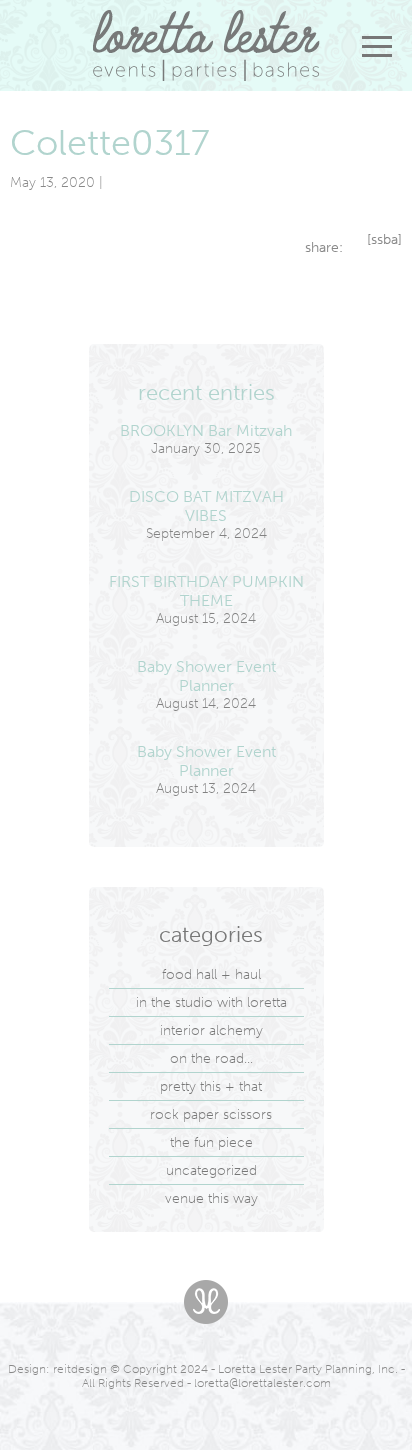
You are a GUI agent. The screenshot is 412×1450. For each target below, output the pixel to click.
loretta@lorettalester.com (262, 1383)
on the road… (211, 1058)
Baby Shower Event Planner (206, 676)
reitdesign (80, 1369)
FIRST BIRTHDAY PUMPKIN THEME (206, 591)
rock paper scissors (211, 1114)
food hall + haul (211, 974)
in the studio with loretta (211, 1002)
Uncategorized (211, 1170)
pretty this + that (211, 1086)
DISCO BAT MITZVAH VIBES (206, 506)
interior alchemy (211, 1030)
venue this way (211, 1198)
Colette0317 (110, 142)
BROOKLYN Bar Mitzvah (206, 430)
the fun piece (211, 1142)
